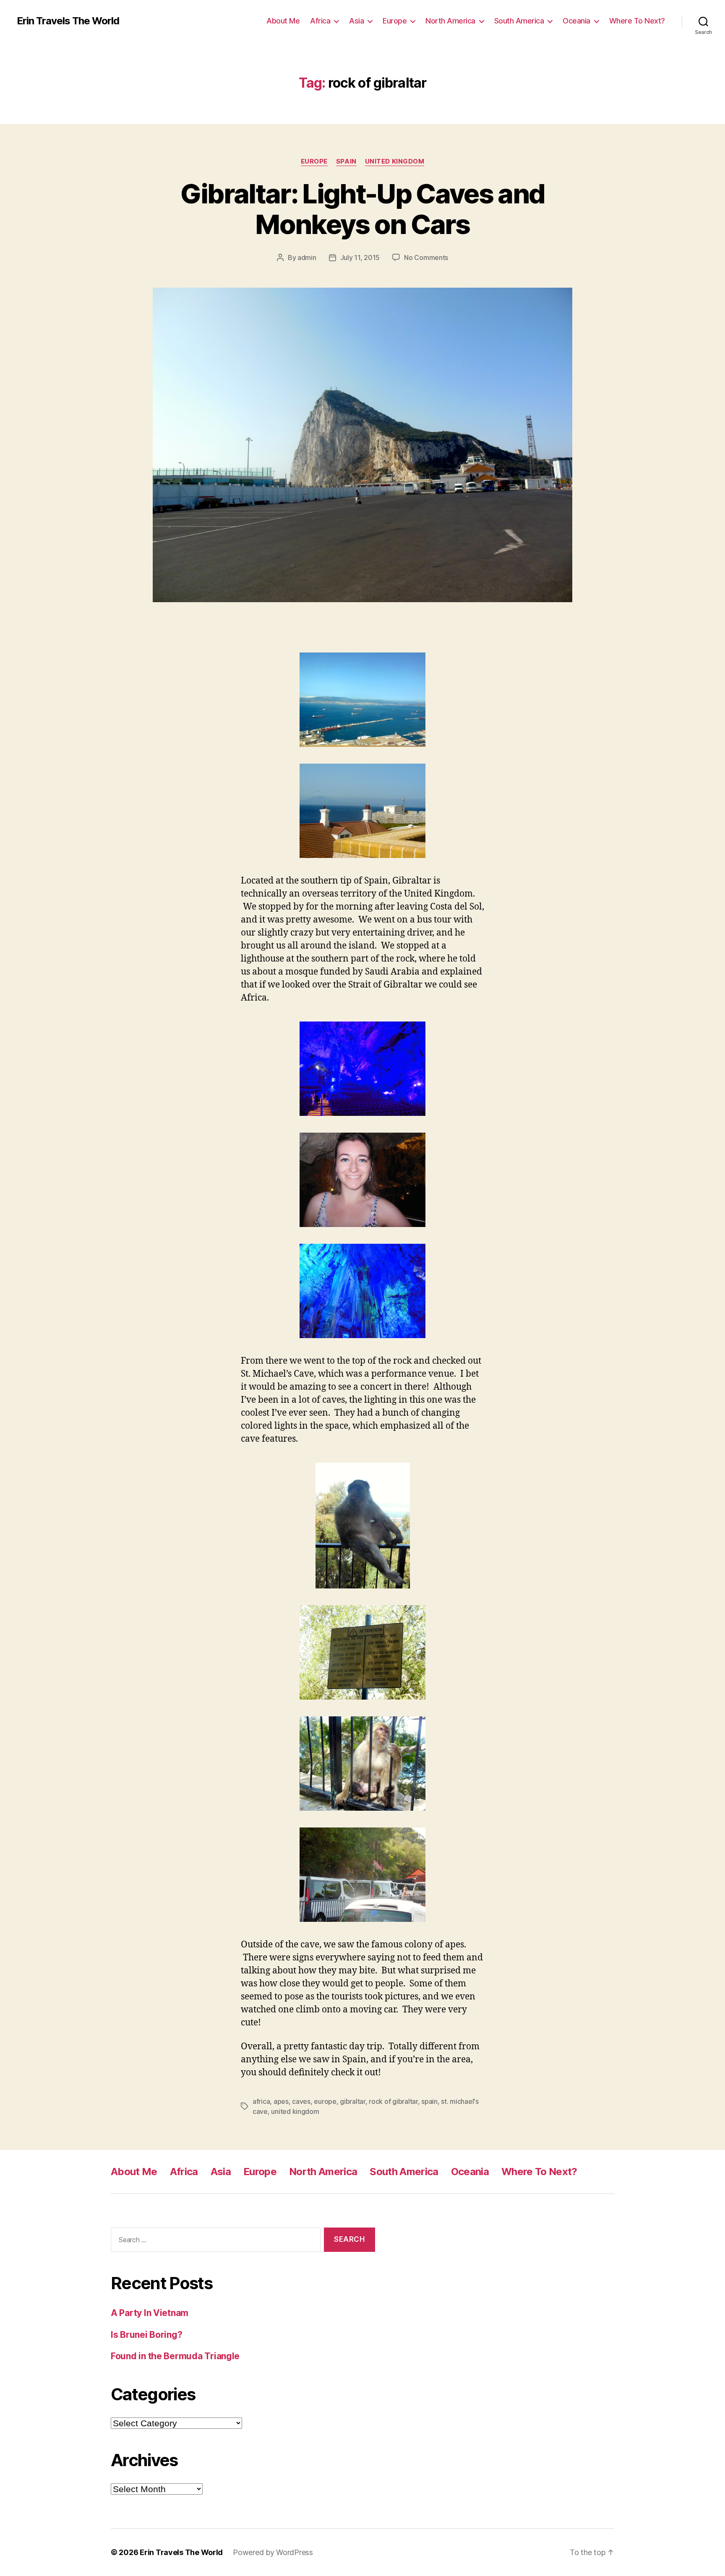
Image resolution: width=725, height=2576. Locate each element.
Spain (346, 161)
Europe (395, 21)
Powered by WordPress (273, 2552)
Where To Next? (637, 21)
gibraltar (353, 2101)
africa (261, 2101)
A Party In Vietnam (150, 2313)
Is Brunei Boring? (146, 2335)
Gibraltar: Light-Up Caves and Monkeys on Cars (363, 209)
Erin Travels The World (68, 21)
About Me (283, 21)
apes (281, 2101)
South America (519, 21)
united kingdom (295, 2111)
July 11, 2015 (360, 257)
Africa (320, 21)
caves (301, 2101)
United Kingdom (395, 161)
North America (450, 21)
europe (325, 2101)
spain (429, 2101)
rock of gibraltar (393, 2101)
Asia (356, 21)
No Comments (426, 257)
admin (307, 257)
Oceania (576, 21)
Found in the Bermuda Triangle (175, 2356)
